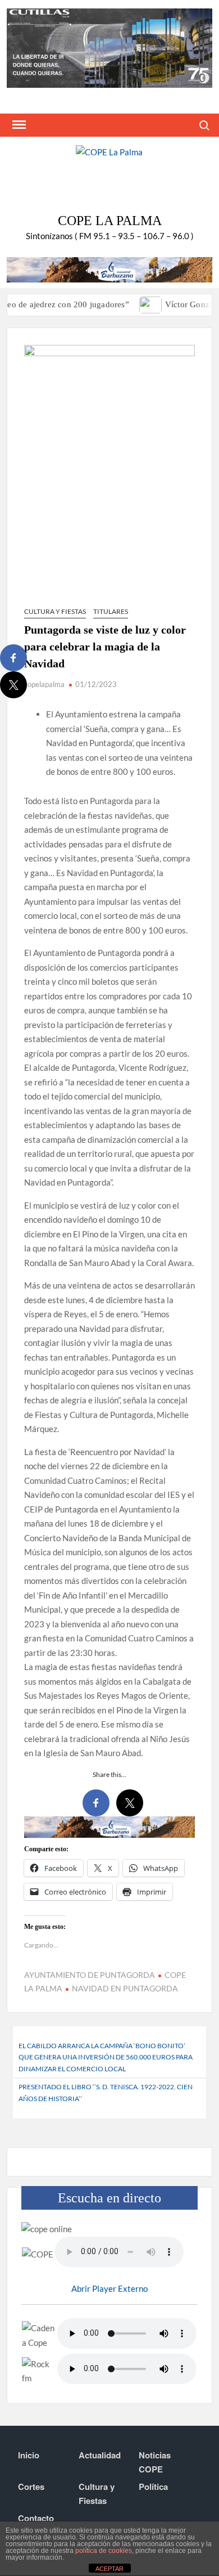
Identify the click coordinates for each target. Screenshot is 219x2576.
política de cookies (104, 2551)
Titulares (111, 611)
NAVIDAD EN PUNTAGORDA (125, 1988)
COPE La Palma (110, 221)
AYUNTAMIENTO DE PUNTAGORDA (90, 1975)
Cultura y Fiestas (55, 611)
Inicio (29, 2455)
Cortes (31, 2487)
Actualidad (100, 2455)
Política (153, 2487)
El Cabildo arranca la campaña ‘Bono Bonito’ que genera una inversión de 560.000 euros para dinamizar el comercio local (106, 2057)
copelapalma (44, 684)
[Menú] (18, 125)
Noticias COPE (155, 2462)
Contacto (36, 2518)
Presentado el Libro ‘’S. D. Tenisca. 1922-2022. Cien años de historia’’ (106, 2092)
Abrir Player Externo (109, 2288)
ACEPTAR (109, 2569)
